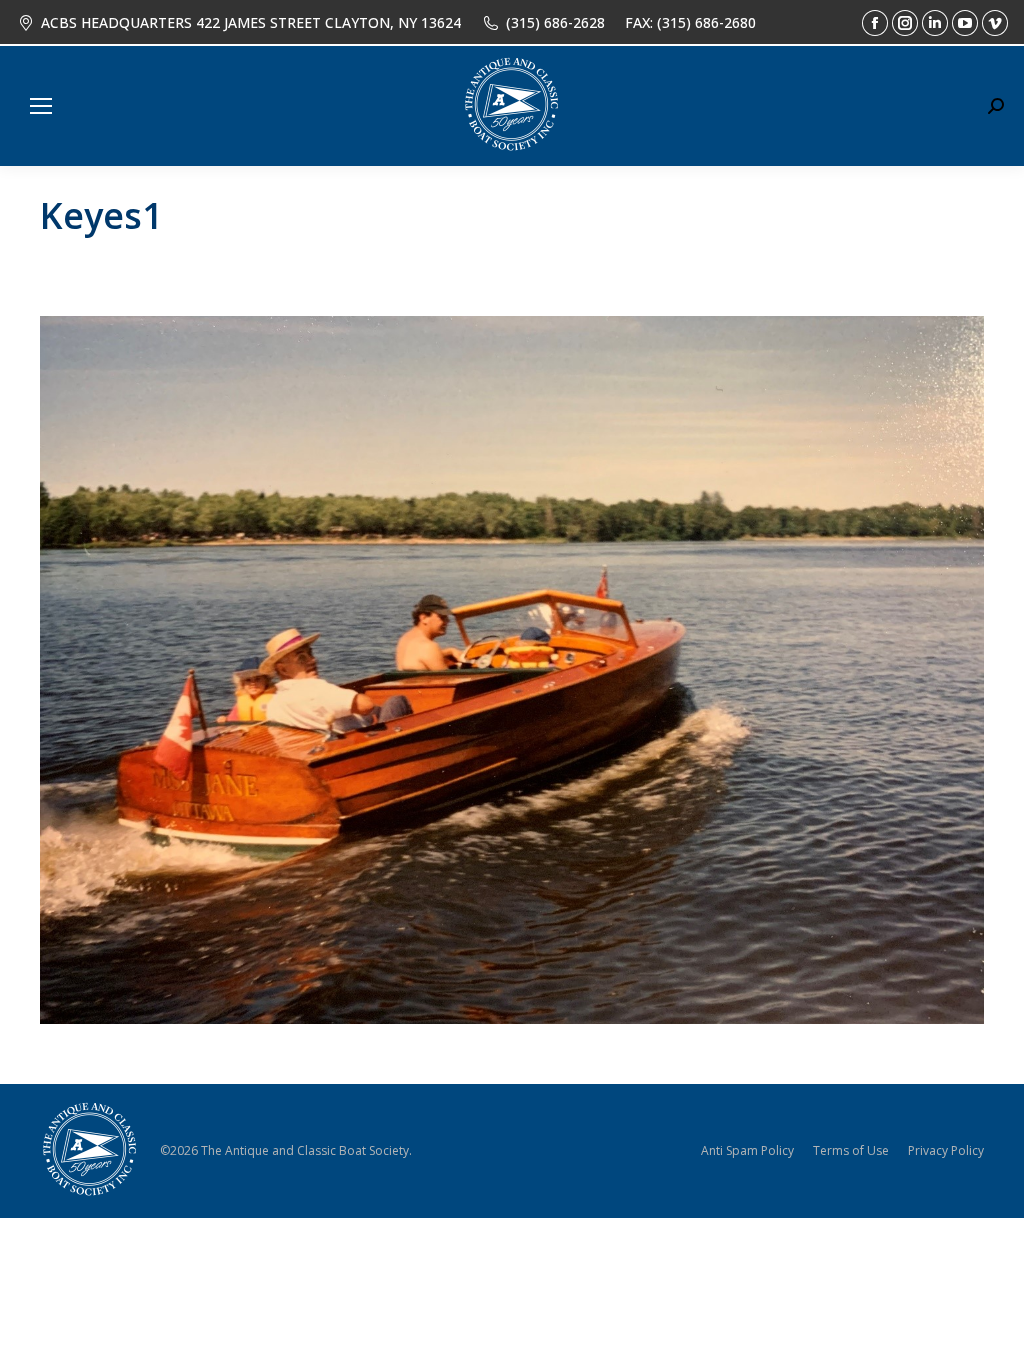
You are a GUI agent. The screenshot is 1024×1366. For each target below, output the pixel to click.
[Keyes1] (512, 670)
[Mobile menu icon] (41, 106)
